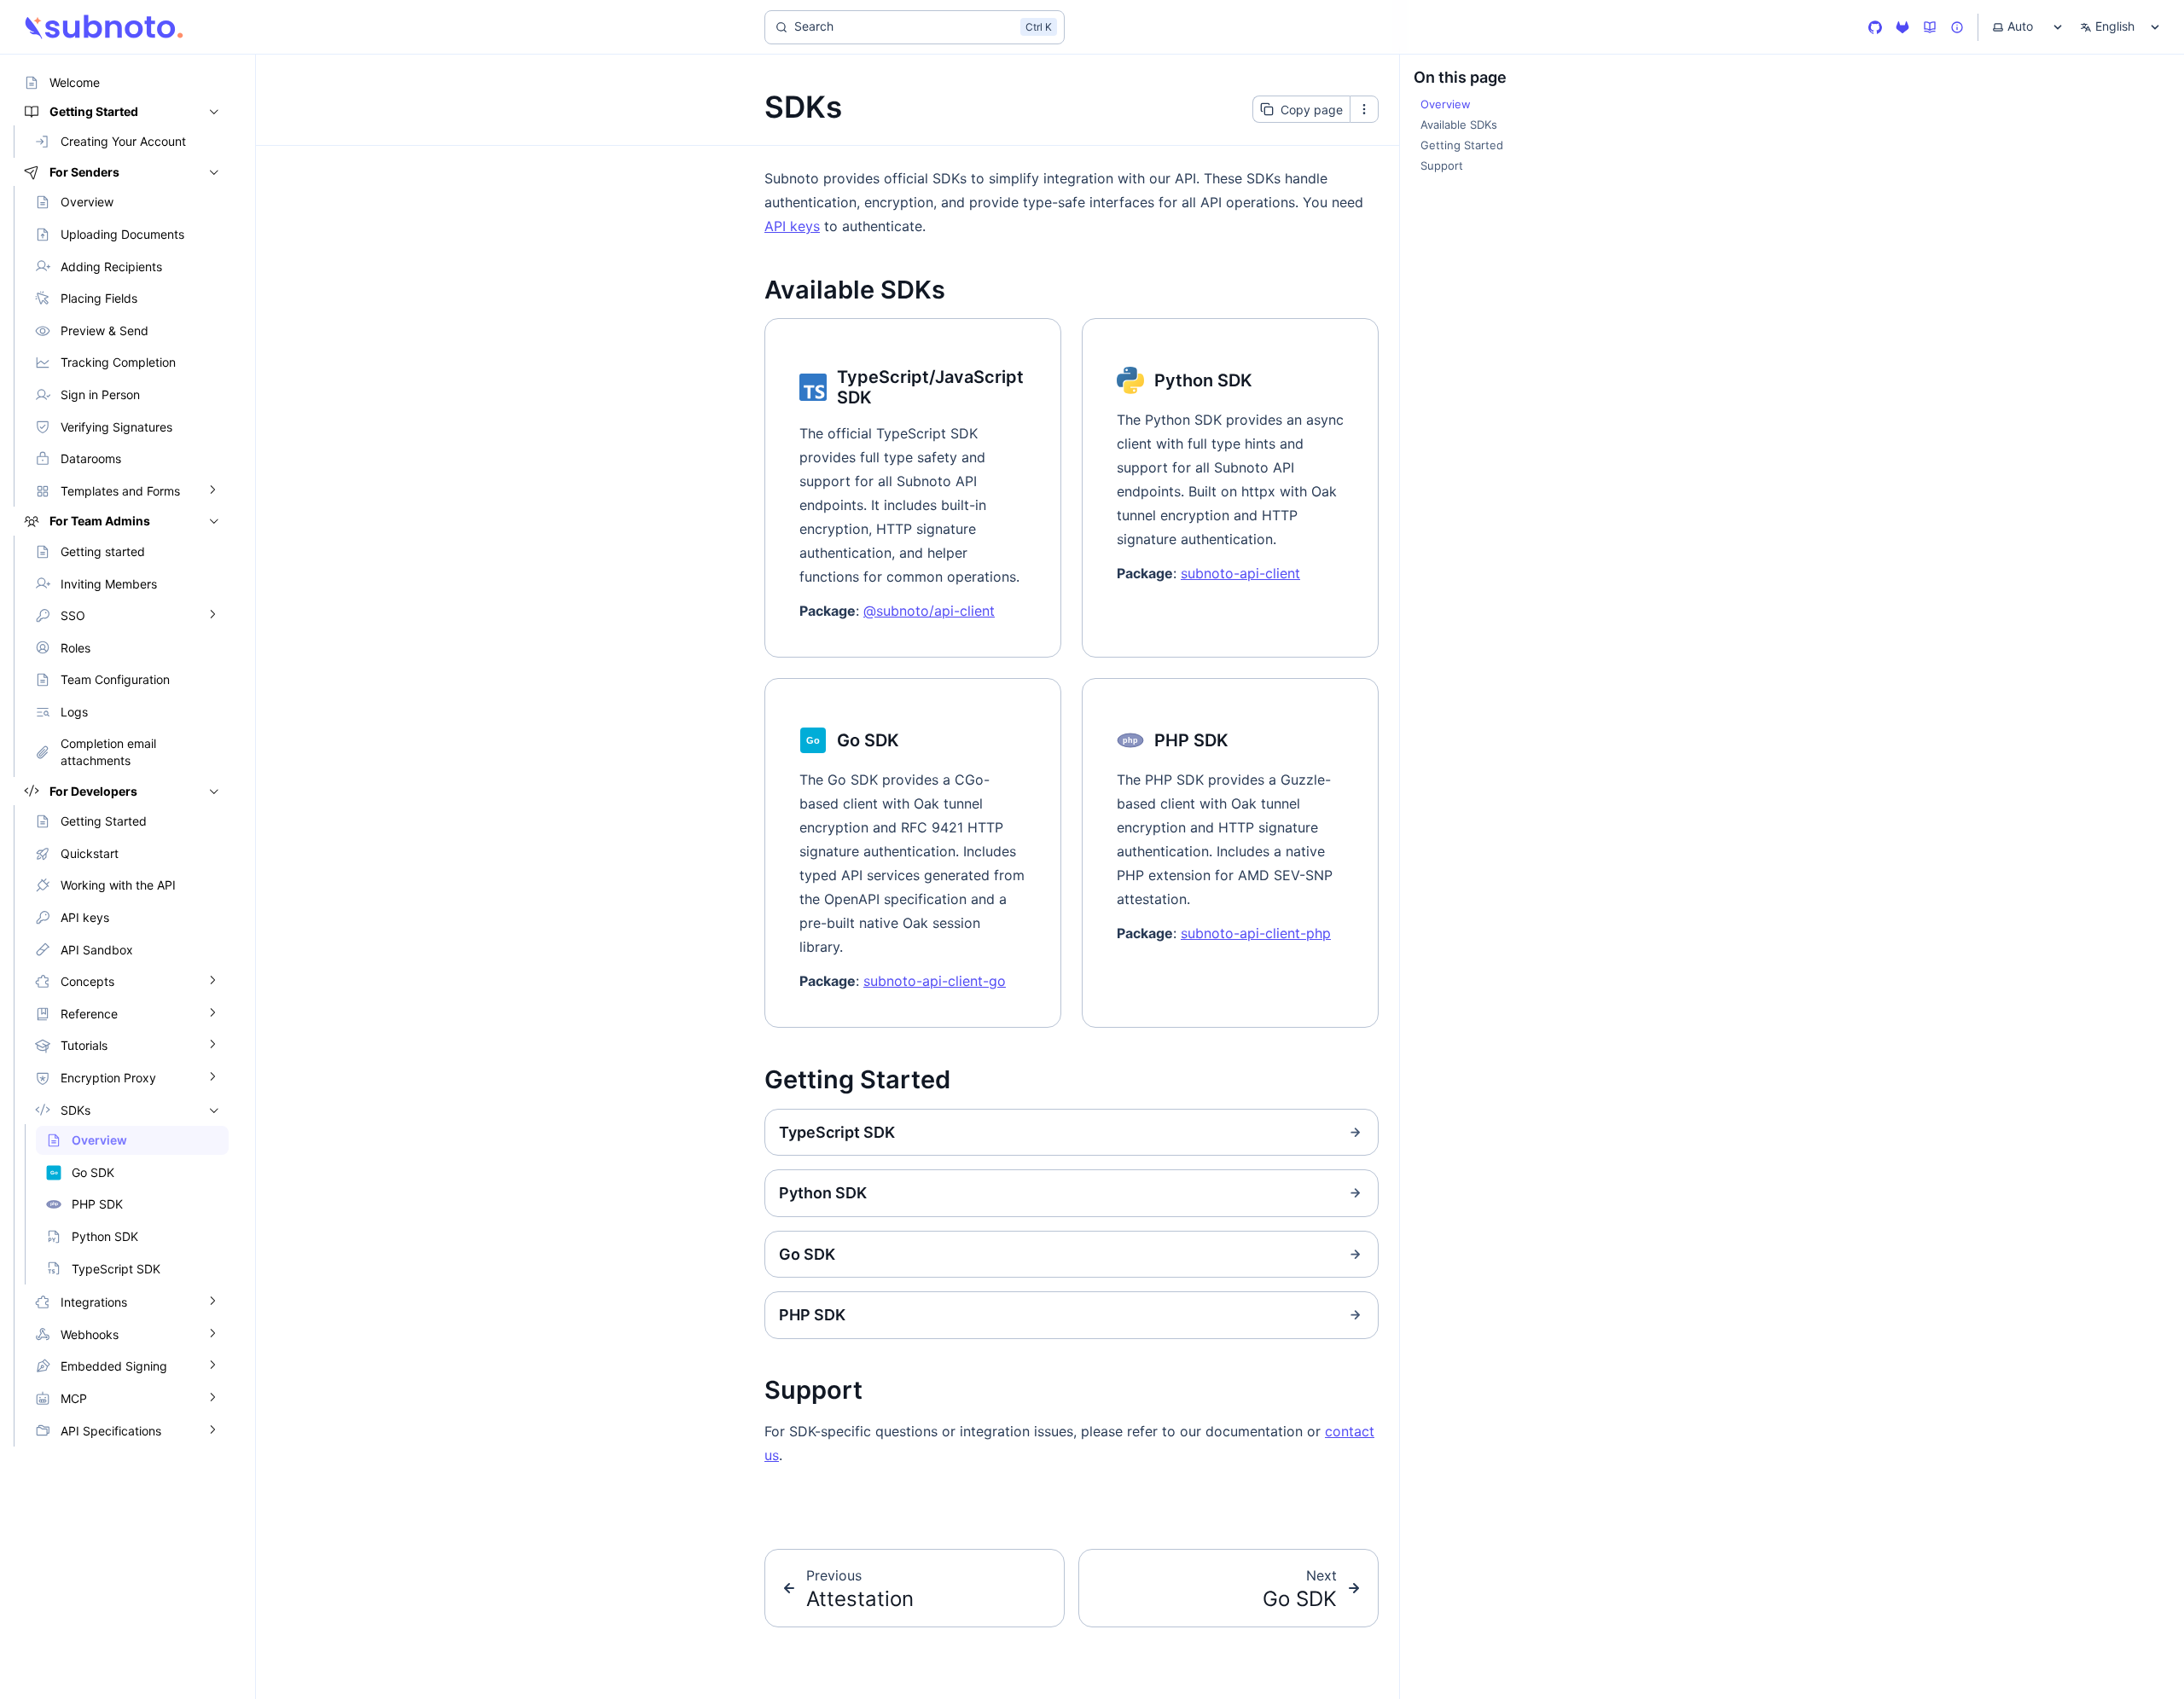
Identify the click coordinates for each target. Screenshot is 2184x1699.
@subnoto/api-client (929, 611)
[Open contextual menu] (1364, 109)
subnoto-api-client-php (1256, 933)
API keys (792, 226)
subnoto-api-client (1240, 573)
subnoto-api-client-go (935, 981)
